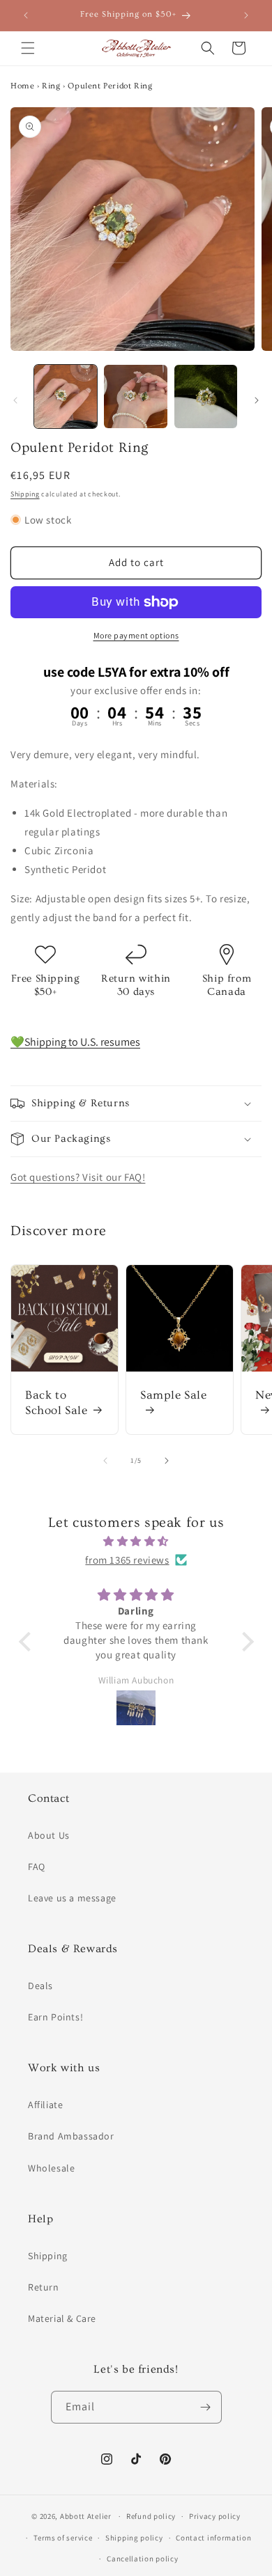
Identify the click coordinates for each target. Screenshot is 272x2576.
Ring (51, 86)
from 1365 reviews (127, 1560)
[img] (136, 1541)
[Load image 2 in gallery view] (135, 396)
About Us (49, 1835)
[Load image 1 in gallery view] (66, 396)
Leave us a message (72, 1898)
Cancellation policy (142, 2559)
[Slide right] (257, 400)
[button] (28, 48)
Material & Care (62, 2318)
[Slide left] (15, 400)
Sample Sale (174, 1395)
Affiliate (45, 2105)
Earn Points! (55, 2017)
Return (44, 2287)
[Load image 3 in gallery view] (206, 396)
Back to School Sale (56, 1403)
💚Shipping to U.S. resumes (75, 1042)
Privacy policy (215, 2516)
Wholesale (51, 2168)
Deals (40, 1986)
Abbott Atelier (86, 2516)
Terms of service (63, 2538)
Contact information (213, 2538)
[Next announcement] (246, 15)
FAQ (37, 1867)
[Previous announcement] (26, 15)
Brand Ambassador (71, 2136)
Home (22, 86)
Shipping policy (134, 2538)
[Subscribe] (206, 2407)
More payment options (136, 635)
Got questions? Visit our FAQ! (78, 1177)
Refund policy (151, 2516)
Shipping (25, 494)
